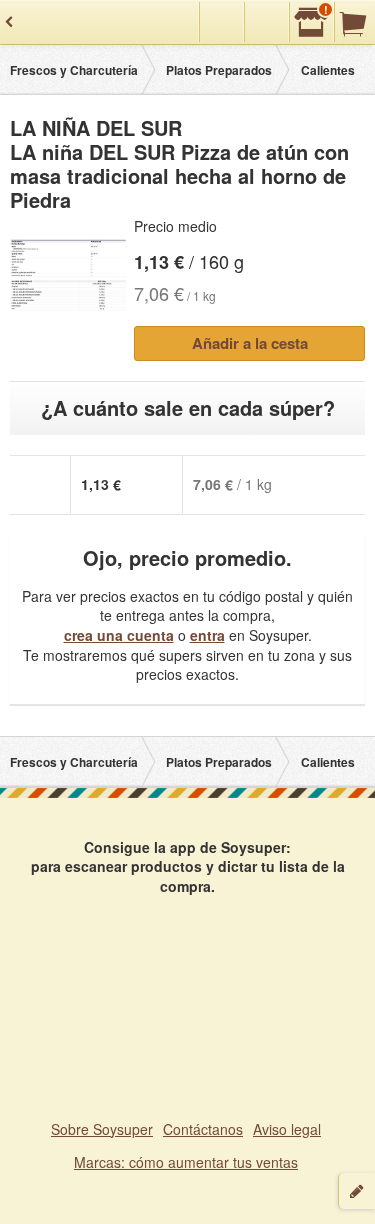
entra (207, 635)
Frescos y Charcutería (74, 70)
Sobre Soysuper (102, 1129)
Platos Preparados (219, 70)
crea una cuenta (119, 635)
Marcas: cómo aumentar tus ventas (186, 1162)
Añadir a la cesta (250, 343)
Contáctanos (203, 1129)
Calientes (328, 70)
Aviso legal (287, 1129)
